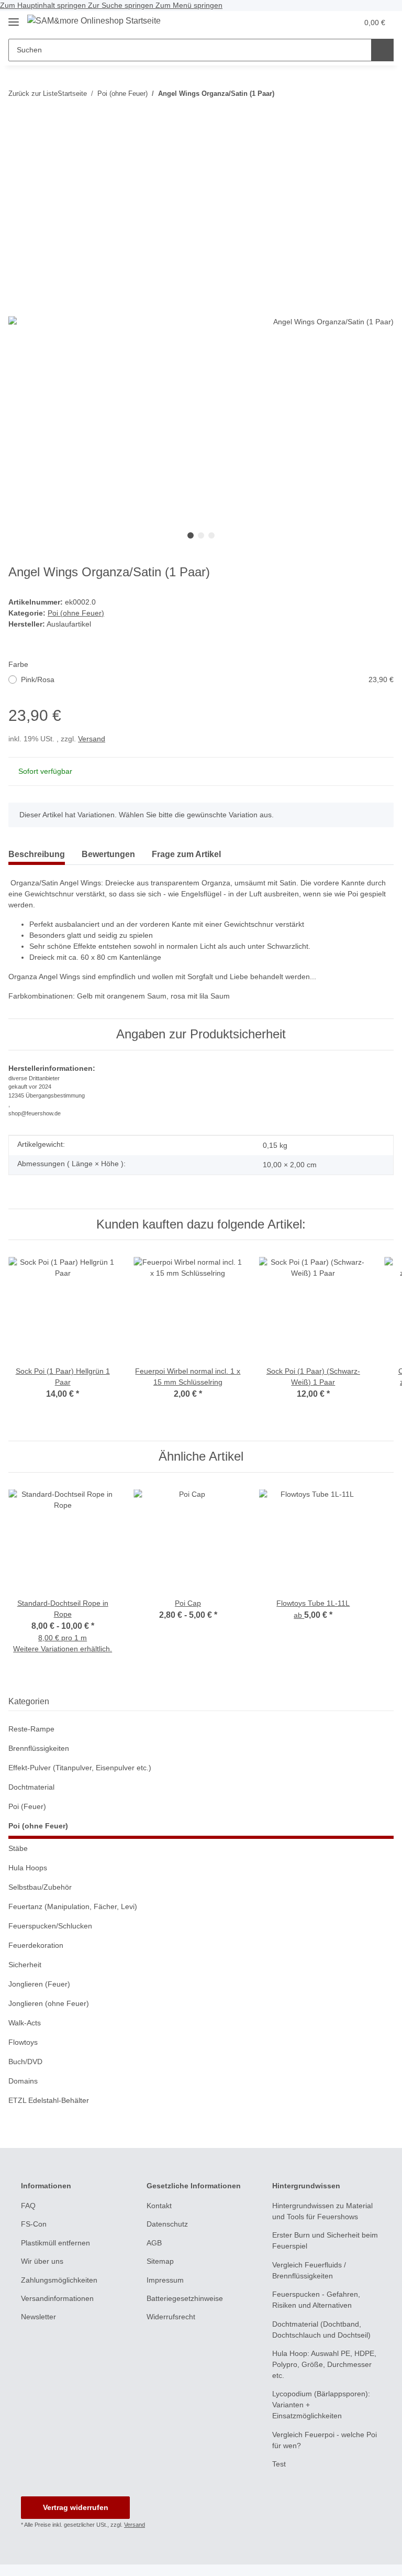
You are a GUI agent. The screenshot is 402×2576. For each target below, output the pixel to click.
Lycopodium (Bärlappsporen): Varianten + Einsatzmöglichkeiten (321, 2405)
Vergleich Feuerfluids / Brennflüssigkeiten (309, 2270)
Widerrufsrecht (171, 2317)
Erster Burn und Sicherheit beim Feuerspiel (325, 2240)
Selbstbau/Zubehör (40, 1887)
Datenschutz (167, 2224)
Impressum (165, 2280)
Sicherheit (25, 1965)
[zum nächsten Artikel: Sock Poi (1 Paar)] (360, 94)
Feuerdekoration (36, 1945)
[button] (328, 23)
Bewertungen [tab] (108, 854)
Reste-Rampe (31, 1729)
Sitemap (160, 2261)
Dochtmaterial (31, 1787)
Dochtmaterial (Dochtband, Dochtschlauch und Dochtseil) (321, 2330)
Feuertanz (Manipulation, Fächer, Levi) (73, 1906)
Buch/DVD (25, 2062)
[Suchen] (382, 50)
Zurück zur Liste (33, 94)
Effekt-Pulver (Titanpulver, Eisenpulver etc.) (80, 1768)
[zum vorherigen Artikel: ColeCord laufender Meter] (382, 94)
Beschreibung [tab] (37, 854)
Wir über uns (42, 2261)
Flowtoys (23, 2042)
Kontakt (159, 2206)
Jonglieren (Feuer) (39, 1984)
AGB (154, 2243)
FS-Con (34, 2224)
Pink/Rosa (207, 679)
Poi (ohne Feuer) (76, 613)
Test (279, 2464)
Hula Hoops (28, 1868)
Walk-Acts (25, 2023)
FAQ (28, 2206)
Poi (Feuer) (27, 1806)
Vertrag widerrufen (76, 2507)
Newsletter (38, 2317)
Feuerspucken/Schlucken (50, 1926)
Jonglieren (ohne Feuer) (49, 2003)
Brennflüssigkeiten (39, 1748)
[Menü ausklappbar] (14, 18)
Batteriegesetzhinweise (185, 2298)
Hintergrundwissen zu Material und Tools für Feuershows (322, 2211)
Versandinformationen (57, 2298)
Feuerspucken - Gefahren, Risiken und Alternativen (316, 2300)
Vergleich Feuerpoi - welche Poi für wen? (325, 2440)
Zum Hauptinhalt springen (44, 5)
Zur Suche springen (122, 5)
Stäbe (18, 1848)
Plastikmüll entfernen (55, 2243)
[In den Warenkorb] (17, 123)
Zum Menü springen (189, 5)
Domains (23, 2081)
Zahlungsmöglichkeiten (59, 2280)
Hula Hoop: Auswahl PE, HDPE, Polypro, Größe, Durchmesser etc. (324, 2364)
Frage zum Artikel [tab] (186, 854)
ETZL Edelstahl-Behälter (49, 2100)
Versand (92, 739)
